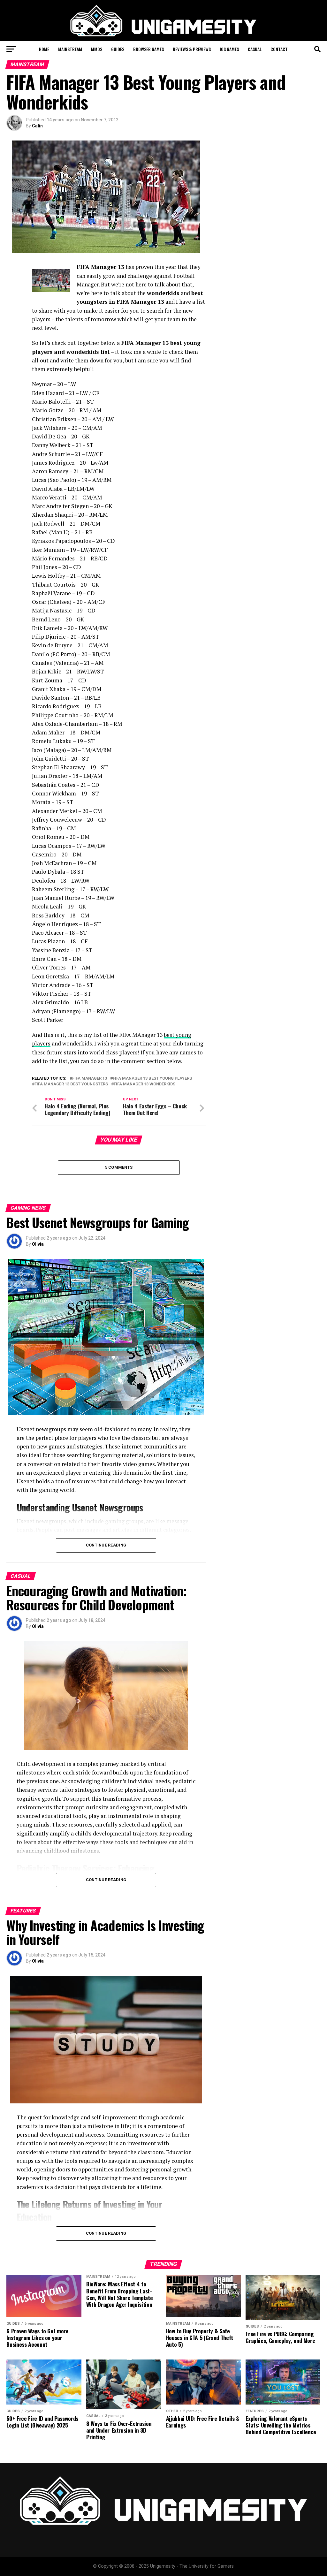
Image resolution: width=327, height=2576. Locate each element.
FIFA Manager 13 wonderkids (144, 1084)
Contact (279, 49)
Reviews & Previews (192, 49)
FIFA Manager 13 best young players (152, 1079)
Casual (255, 49)
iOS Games (229, 49)
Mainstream (70, 49)
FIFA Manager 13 (90, 1079)
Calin (37, 126)
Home (44, 49)
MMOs (97, 49)
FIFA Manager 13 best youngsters (71, 1084)
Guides (118, 49)
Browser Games (148, 49)
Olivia (38, 1244)
